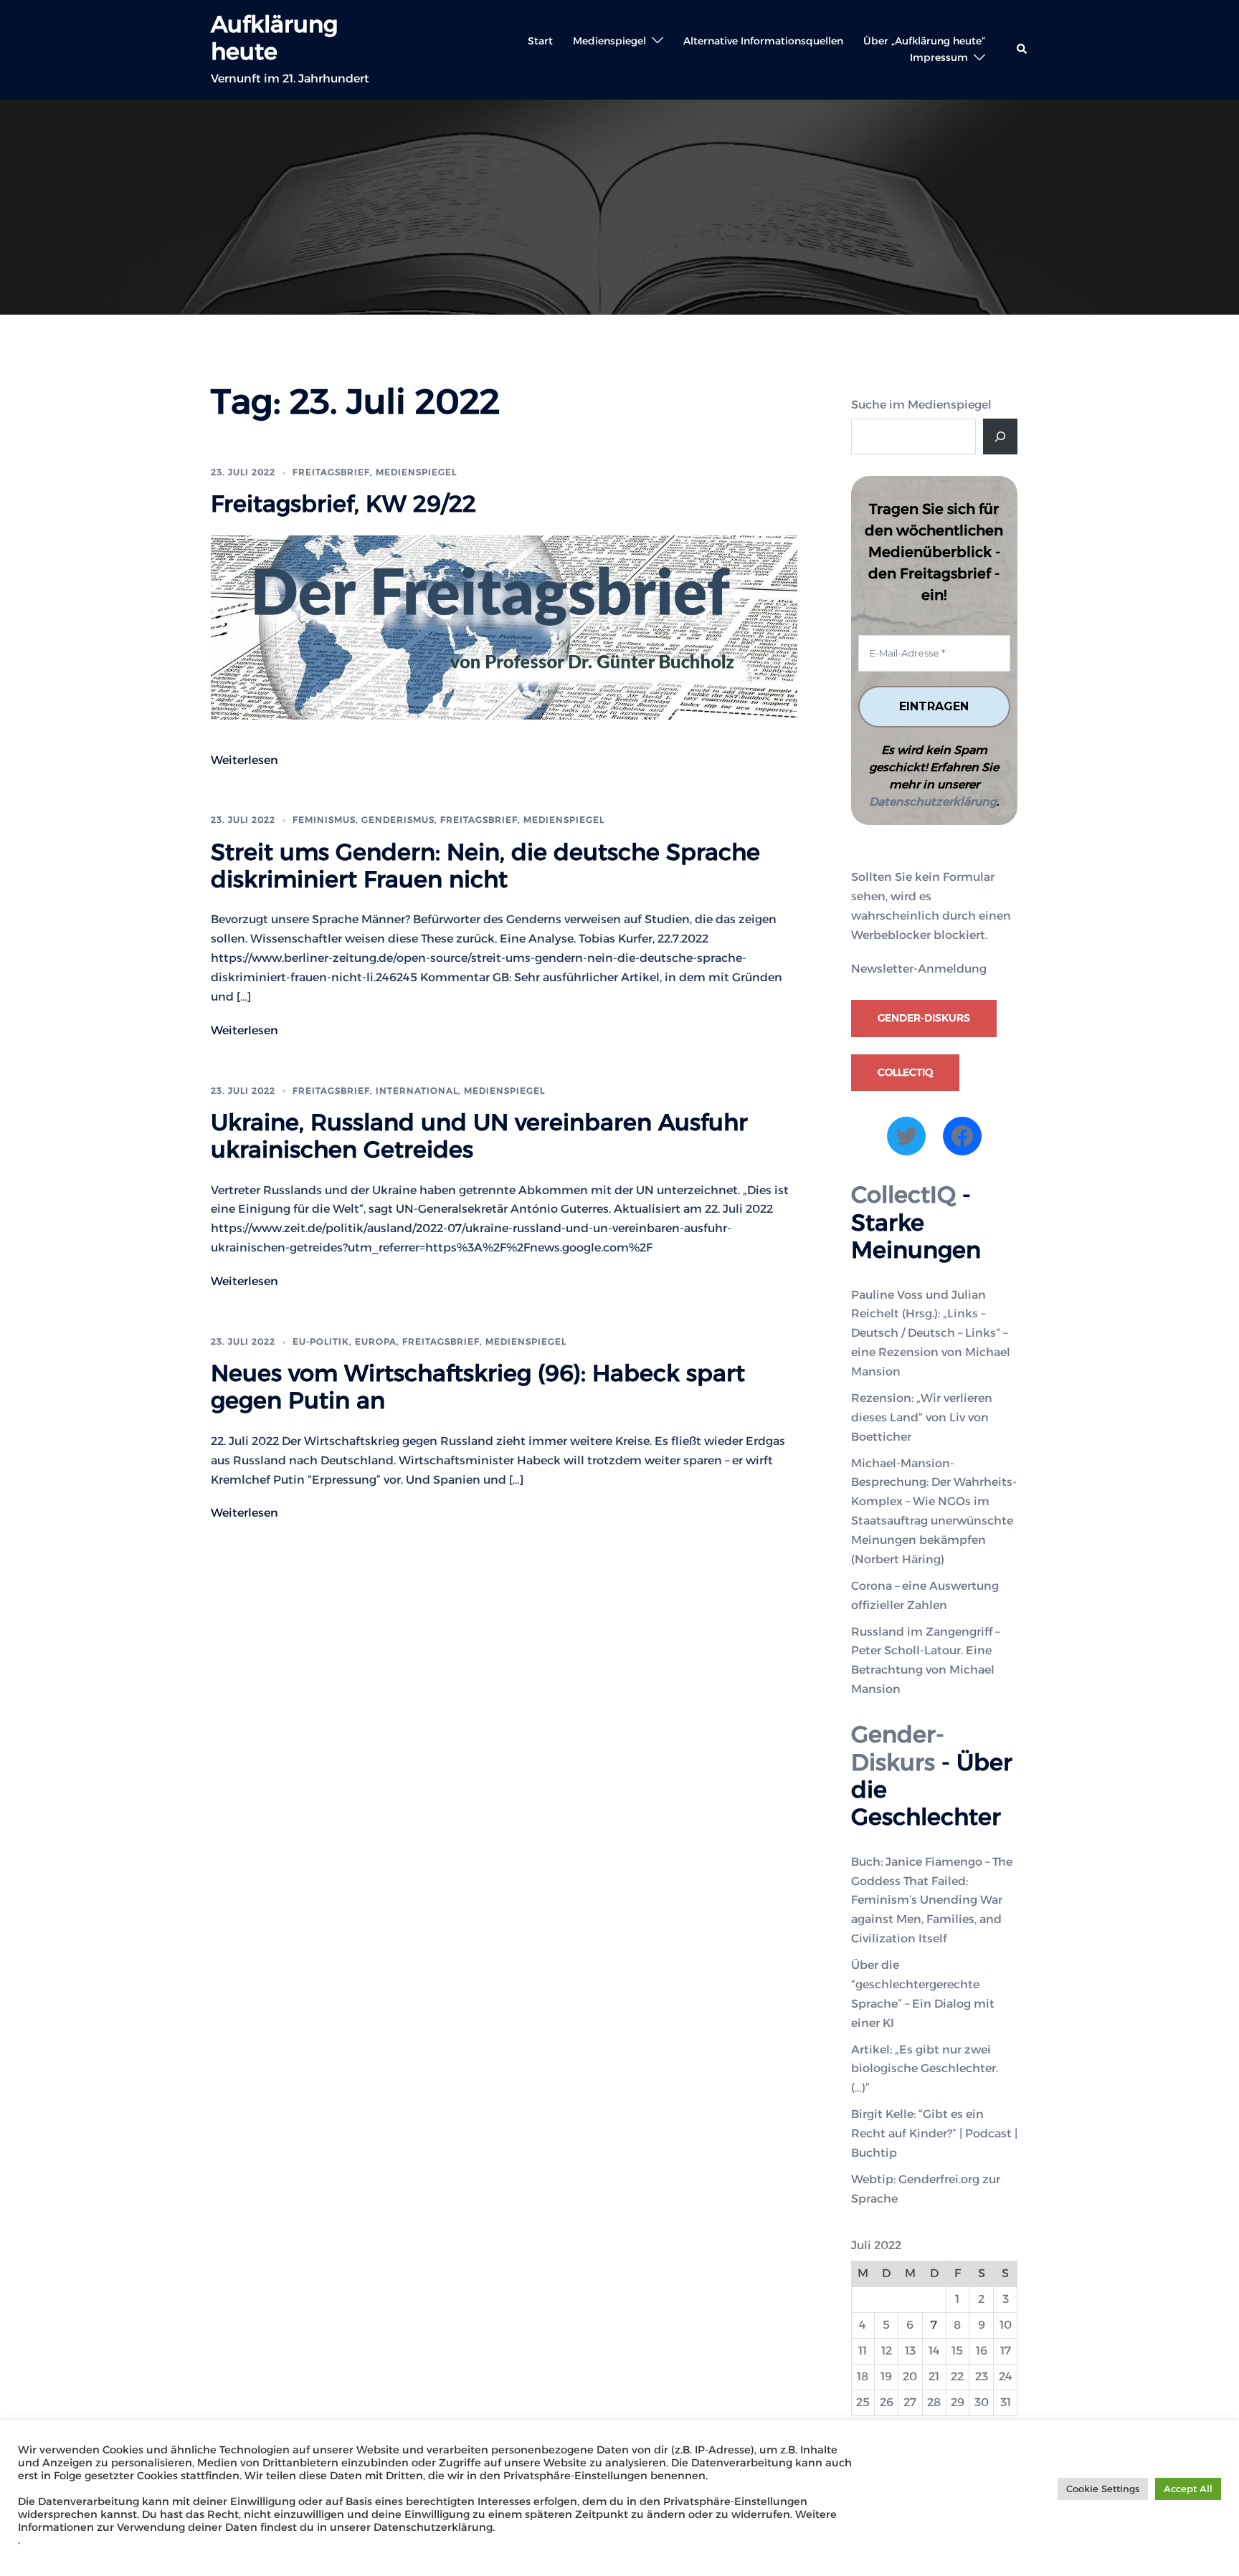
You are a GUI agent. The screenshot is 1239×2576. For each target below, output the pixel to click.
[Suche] (1000, 437)
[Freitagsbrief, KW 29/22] (504, 626)
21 (934, 2376)
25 (863, 2402)
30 (982, 2402)
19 (886, 2376)
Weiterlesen (245, 760)
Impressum (939, 57)
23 (982, 2376)
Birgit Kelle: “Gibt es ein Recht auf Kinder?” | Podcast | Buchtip (934, 2133)
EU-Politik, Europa (345, 1341)
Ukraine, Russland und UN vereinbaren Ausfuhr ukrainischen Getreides (479, 1136)
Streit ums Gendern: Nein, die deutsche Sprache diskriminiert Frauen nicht (485, 865)
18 (863, 2376)
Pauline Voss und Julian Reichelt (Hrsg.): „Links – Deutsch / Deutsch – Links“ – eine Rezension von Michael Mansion (931, 1334)
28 (934, 2402)
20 (910, 2376)
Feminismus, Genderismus (364, 820)
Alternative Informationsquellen (763, 41)
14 (934, 2351)
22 (957, 2376)
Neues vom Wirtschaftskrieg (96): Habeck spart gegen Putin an (478, 1387)
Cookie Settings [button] (1103, 2489)
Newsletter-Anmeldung (919, 969)
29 (958, 2402)
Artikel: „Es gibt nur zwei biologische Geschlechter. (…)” (925, 2069)
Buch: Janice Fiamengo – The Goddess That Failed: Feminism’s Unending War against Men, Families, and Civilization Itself (932, 1900)
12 (887, 2351)
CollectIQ (905, 1072)
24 (1006, 2376)
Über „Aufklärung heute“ (924, 41)
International (417, 1091)
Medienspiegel (609, 41)
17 (1006, 2351)
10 (1006, 2325)
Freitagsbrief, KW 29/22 (343, 504)
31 (1006, 2402)
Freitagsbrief (331, 472)
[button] (1022, 49)
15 (957, 2351)
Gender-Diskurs (924, 1018)
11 (863, 2351)
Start (540, 41)
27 (910, 2402)
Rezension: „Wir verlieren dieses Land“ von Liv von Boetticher (922, 1417)
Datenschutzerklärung (933, 802)
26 (887, 2402)
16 (982, 2351)
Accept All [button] (1188, 2489)
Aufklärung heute (274, 38)
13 (910, 2351)
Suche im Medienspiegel (921, 405)
